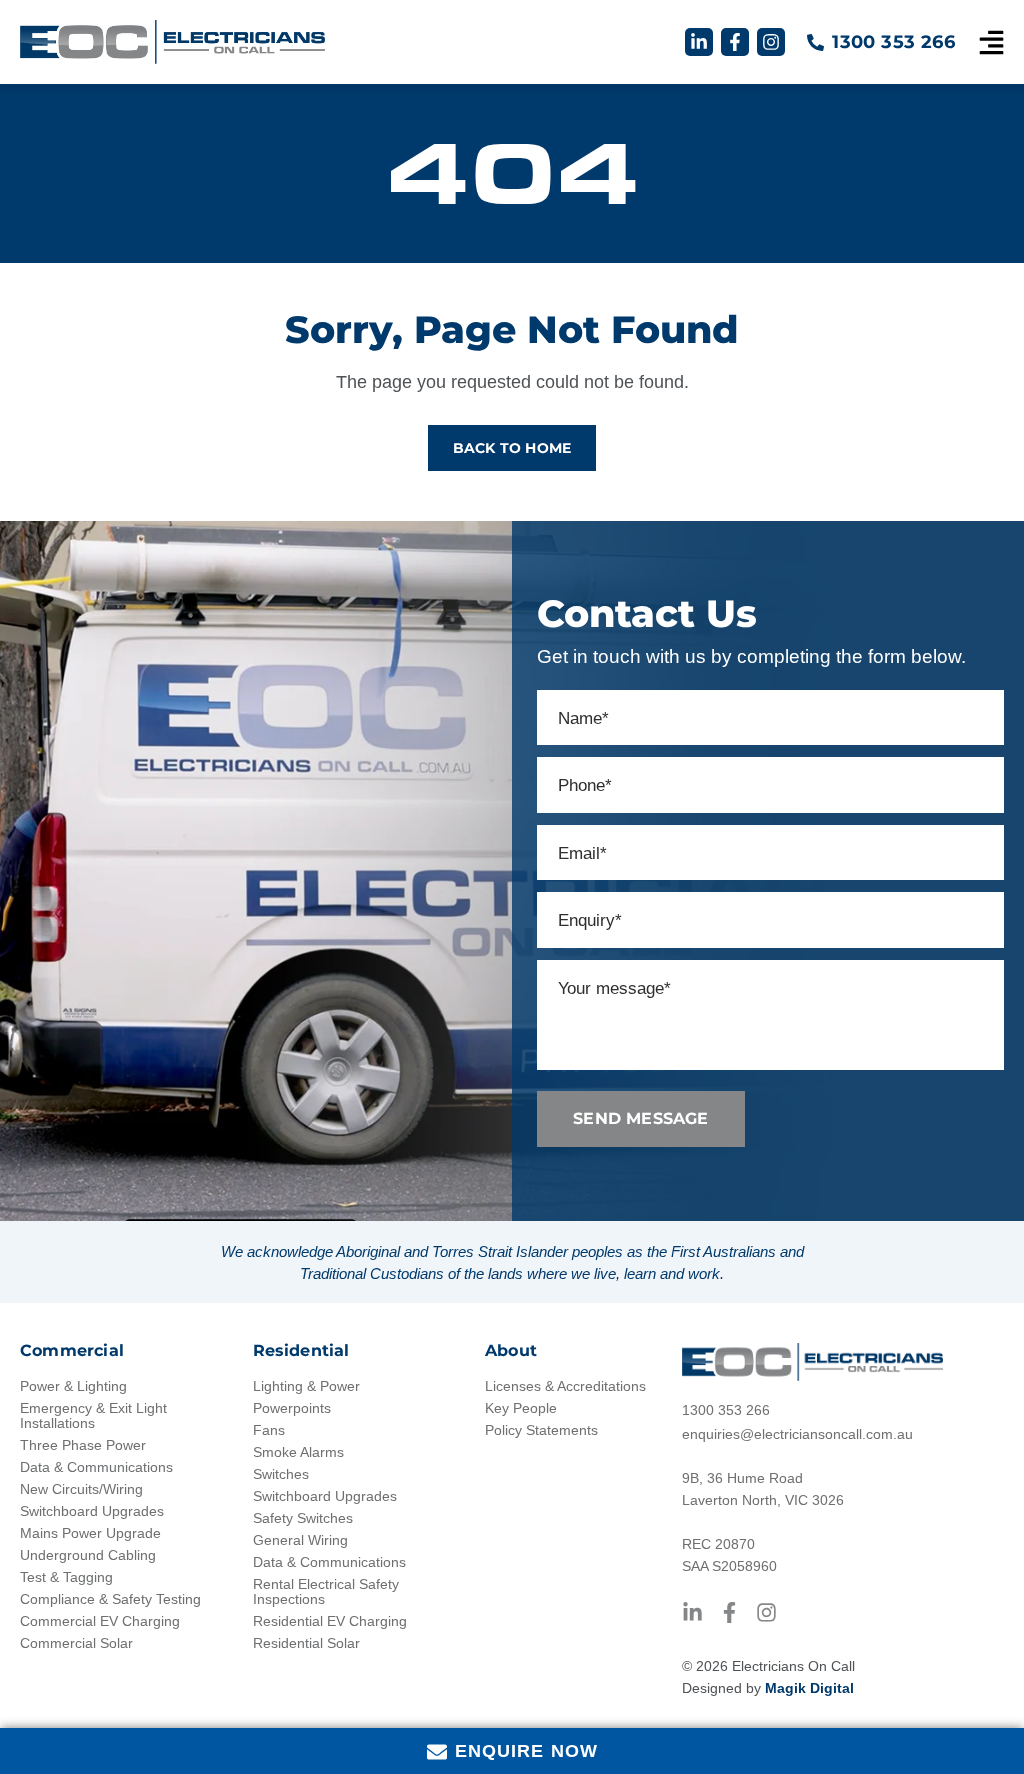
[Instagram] (771, 42)
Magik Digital (809, 1688)
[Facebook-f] (735, 42)
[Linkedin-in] (699, 42)
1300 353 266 (893, 42)
